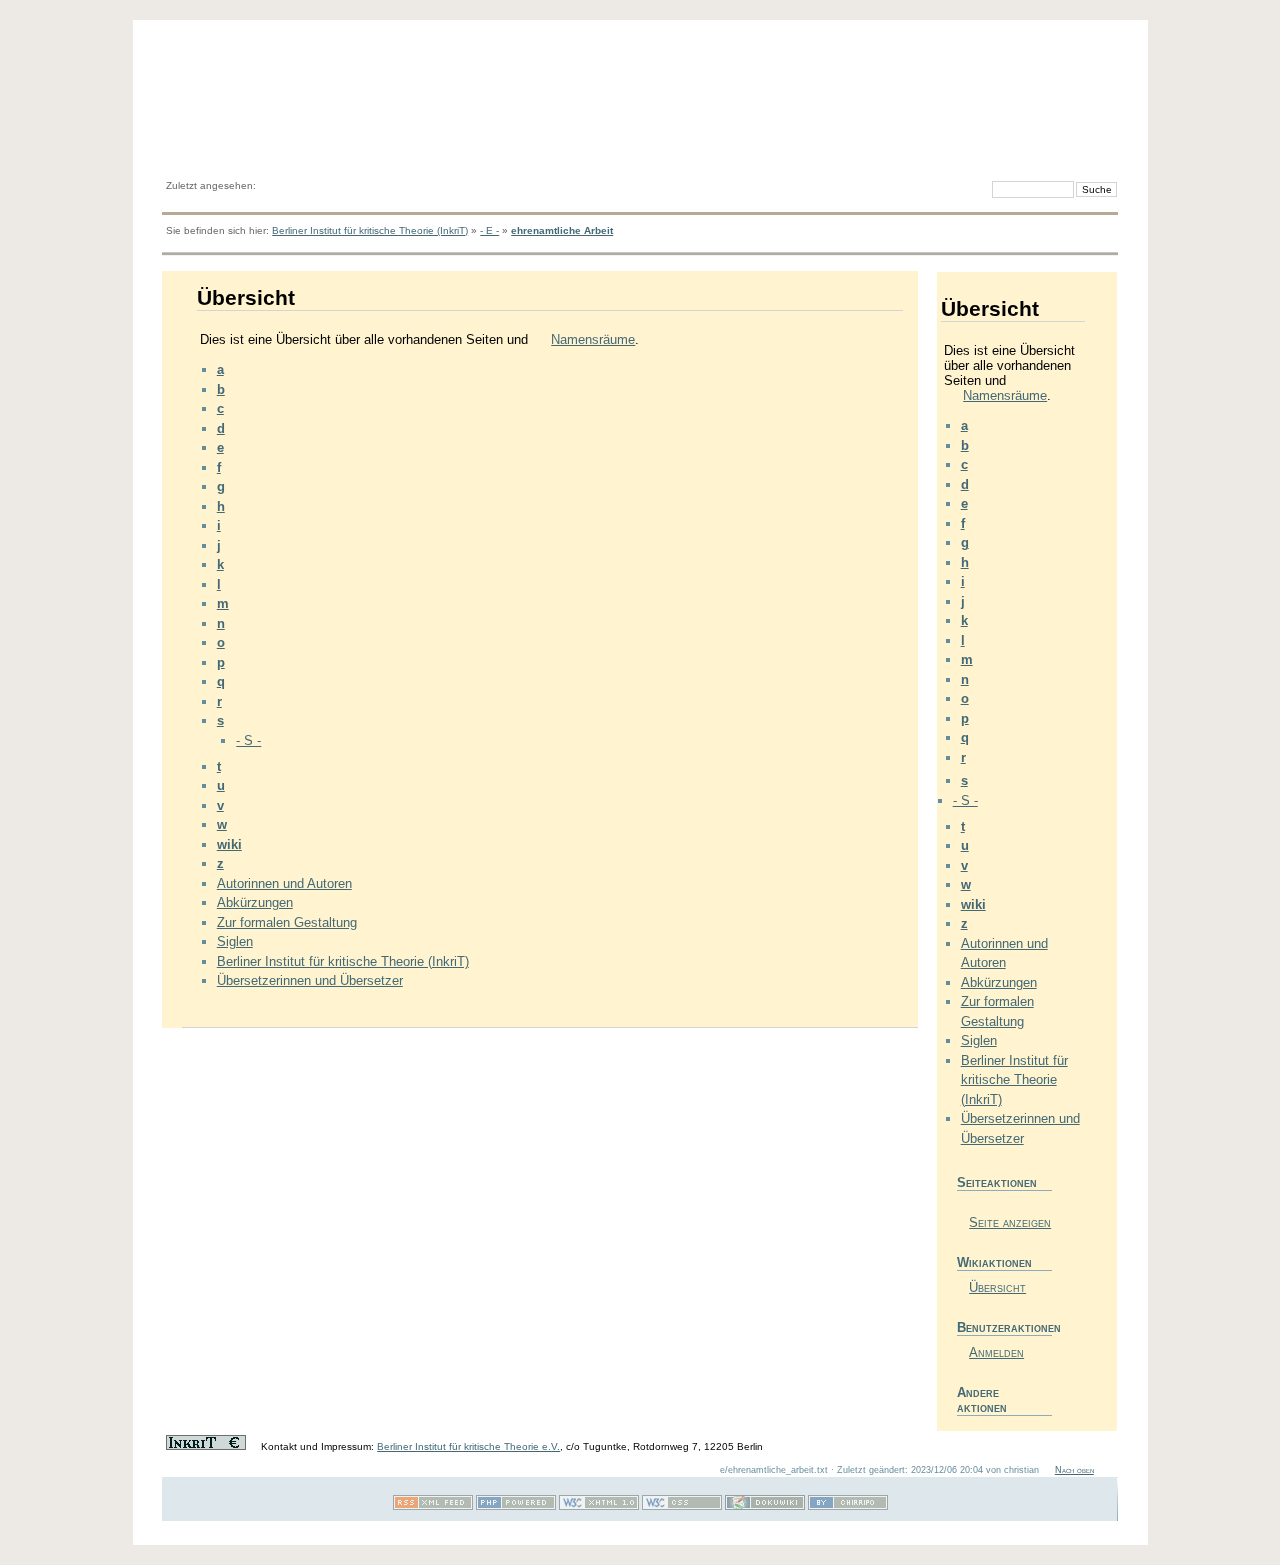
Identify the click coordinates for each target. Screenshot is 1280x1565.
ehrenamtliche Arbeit (562, 230)
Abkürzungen (255, 902)
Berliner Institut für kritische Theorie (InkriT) (370, 230)
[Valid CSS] (682, 1506)
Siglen (235, 941)
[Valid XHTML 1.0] (599, 1506)
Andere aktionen (982, 1400)
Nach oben (1074, 1470)
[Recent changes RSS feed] (433, 1506)
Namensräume (593, 339)
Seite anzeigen (1010, 1222)
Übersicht (997, 1287)
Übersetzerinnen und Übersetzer (310, 980)
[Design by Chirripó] (848, 1506)
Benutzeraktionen (1004, 1327)
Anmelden (996, 1352)
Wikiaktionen (994, 1262)
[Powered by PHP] (516, 1506)
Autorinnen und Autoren (284, 883)
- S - (248, 740)
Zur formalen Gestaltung (287, 922)
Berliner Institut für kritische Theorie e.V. (468, 1446)
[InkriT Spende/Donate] (206, 1446)
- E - (489, 230)
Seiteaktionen (997, 1182)
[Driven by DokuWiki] (765, 1506)
